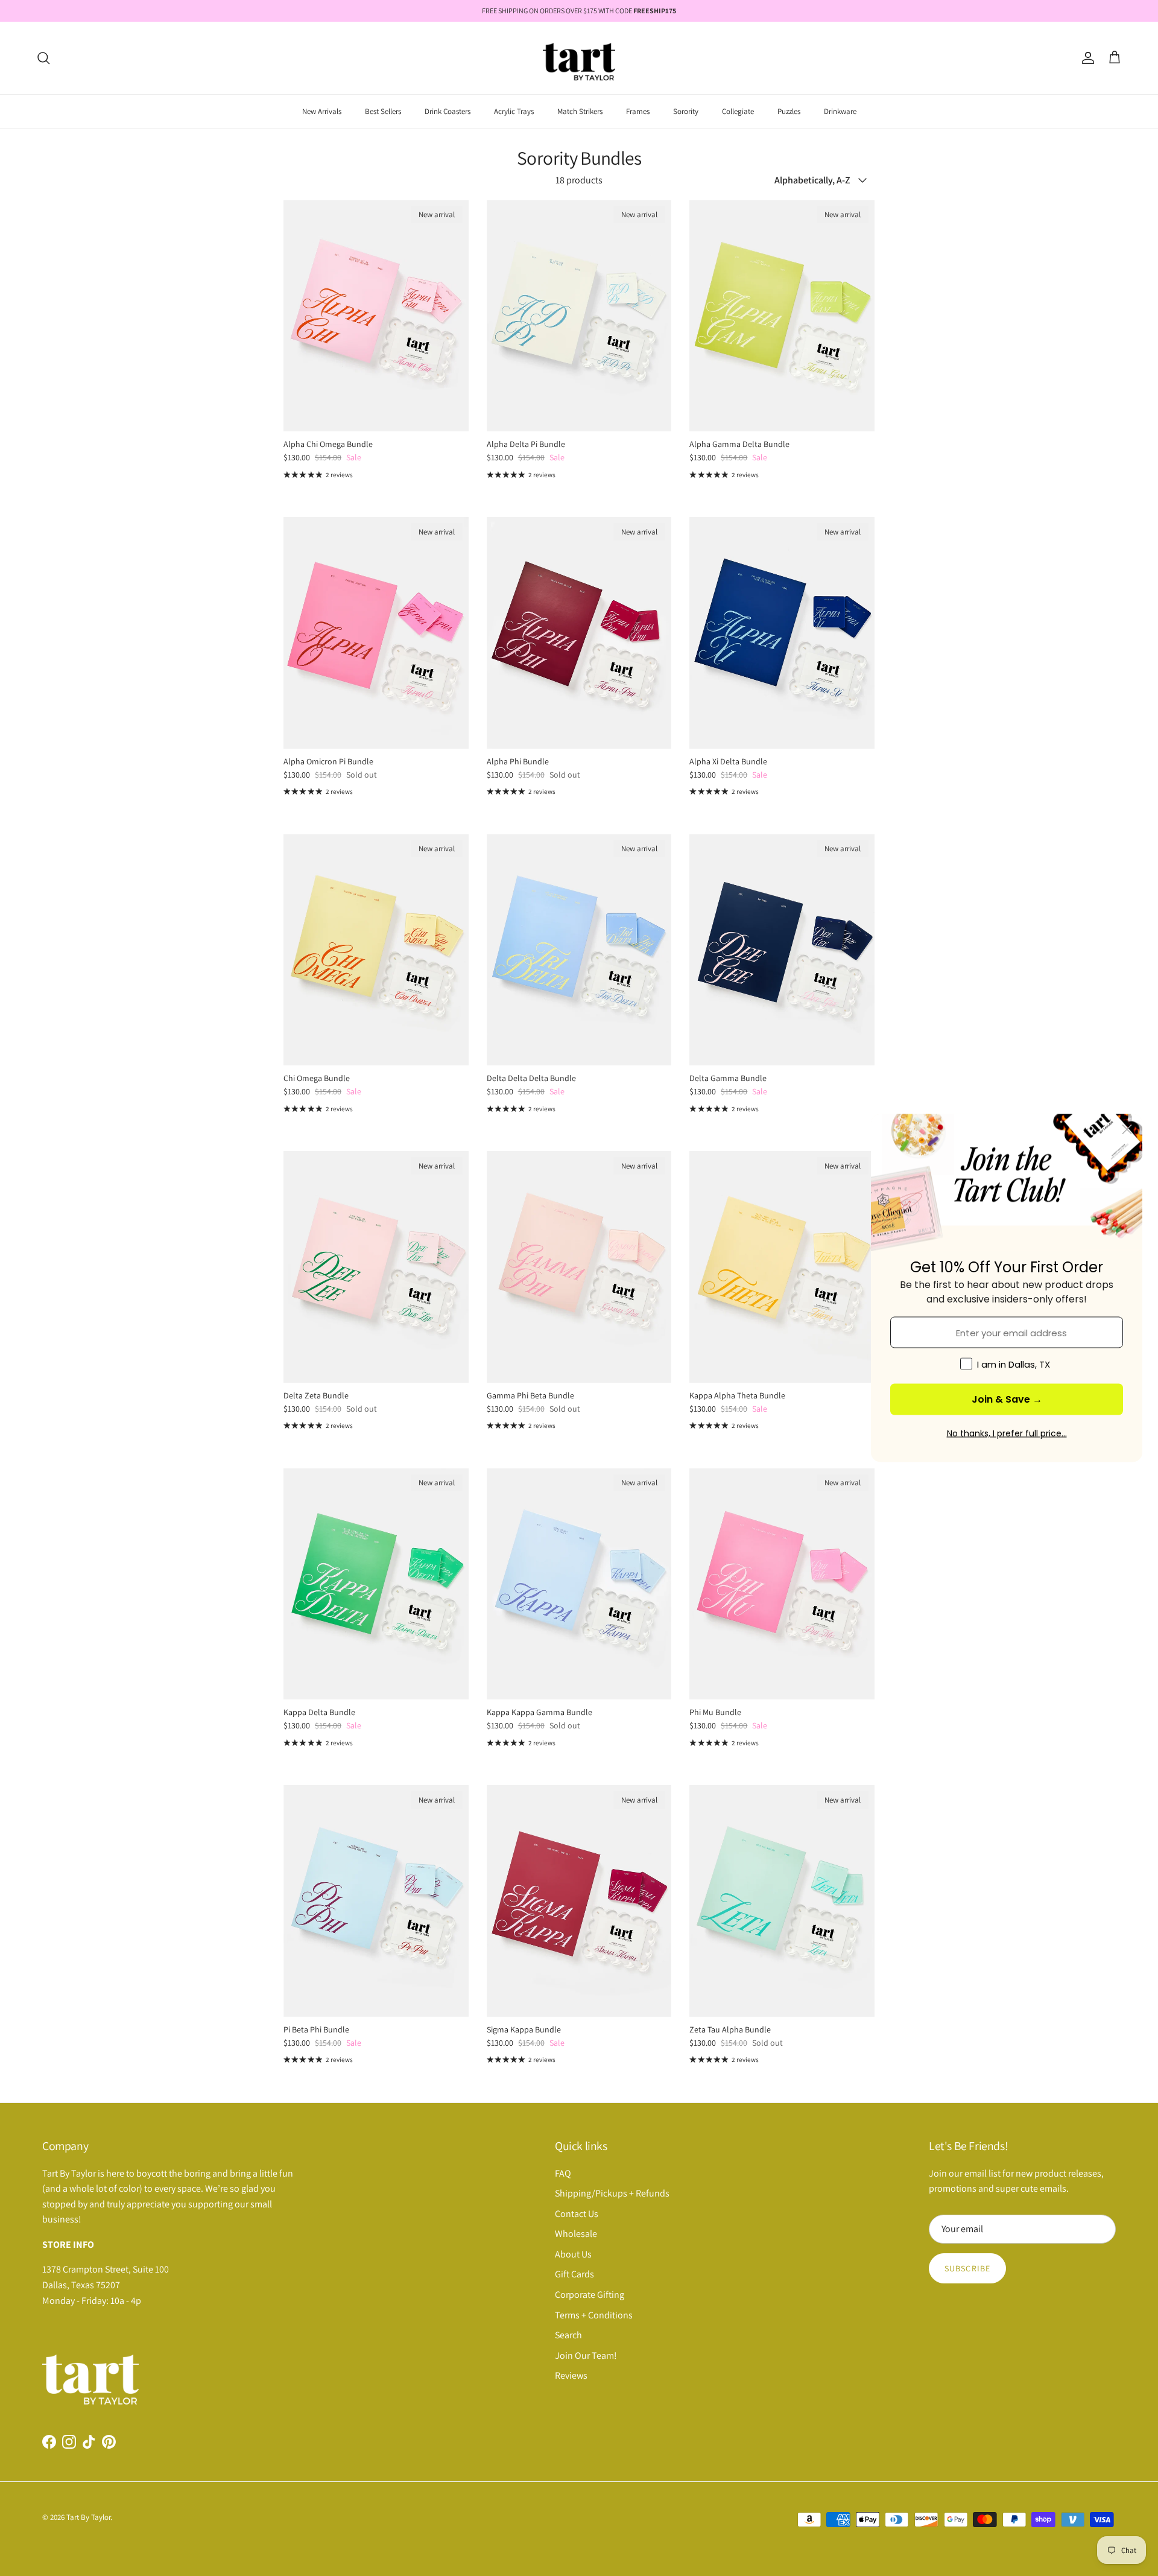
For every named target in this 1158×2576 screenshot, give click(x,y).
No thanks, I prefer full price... (1007, 1433)
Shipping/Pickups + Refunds (612, 2193)
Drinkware (840, 111)
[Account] (1086, 58)
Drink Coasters (448, 111)
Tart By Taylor (88, 2517)
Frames (638, 111)
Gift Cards (574, 2274)
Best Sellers (383, 111)
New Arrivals (322, 111)
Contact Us (577, 2214)
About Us (573, 2254)
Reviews (571, 2375)
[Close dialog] (1127, 1130)
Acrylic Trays (514, 111)
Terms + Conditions (594, 2315)
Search (568, 2335)
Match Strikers (580, 111)
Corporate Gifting (590, 2295)
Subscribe (967, 2268)
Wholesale (576, 2234)
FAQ (563, 2173)
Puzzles (789, 111)
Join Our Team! (586, 2356)
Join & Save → (1007, 1399)
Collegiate (738, 111)
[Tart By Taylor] (579, 58)
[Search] (43, 58)
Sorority (686, 111)
